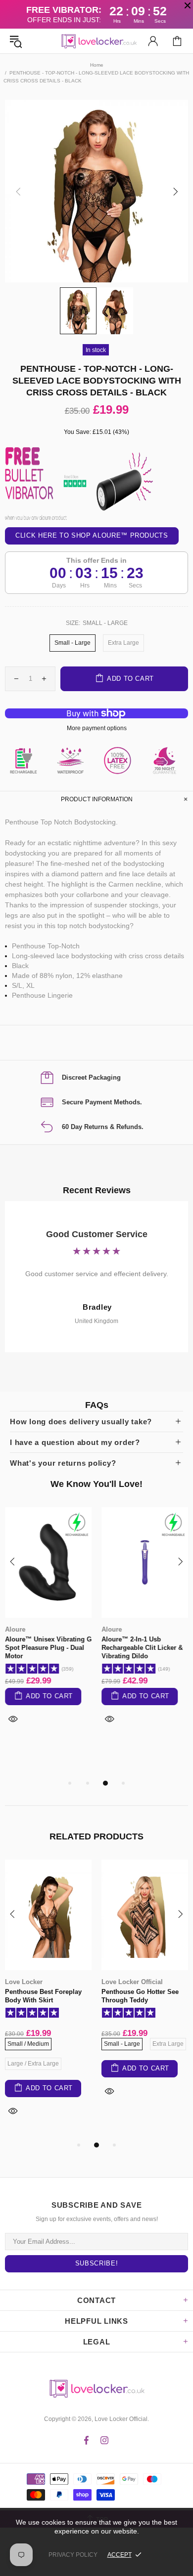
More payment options (97, 728)
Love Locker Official (96, 41)
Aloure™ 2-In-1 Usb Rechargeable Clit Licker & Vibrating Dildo (142, 1648)
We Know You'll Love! (96, 1484)
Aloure (15, 1629)
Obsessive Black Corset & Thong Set (141, 1996)
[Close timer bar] (188, 5)
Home (97, 65)
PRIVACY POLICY (73, 2555)
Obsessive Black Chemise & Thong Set (48, 1996)
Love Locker (24, 1982)
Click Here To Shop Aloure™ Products (92, 536)
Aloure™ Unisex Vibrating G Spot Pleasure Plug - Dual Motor (48, 1648)
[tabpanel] (48, 1627)
